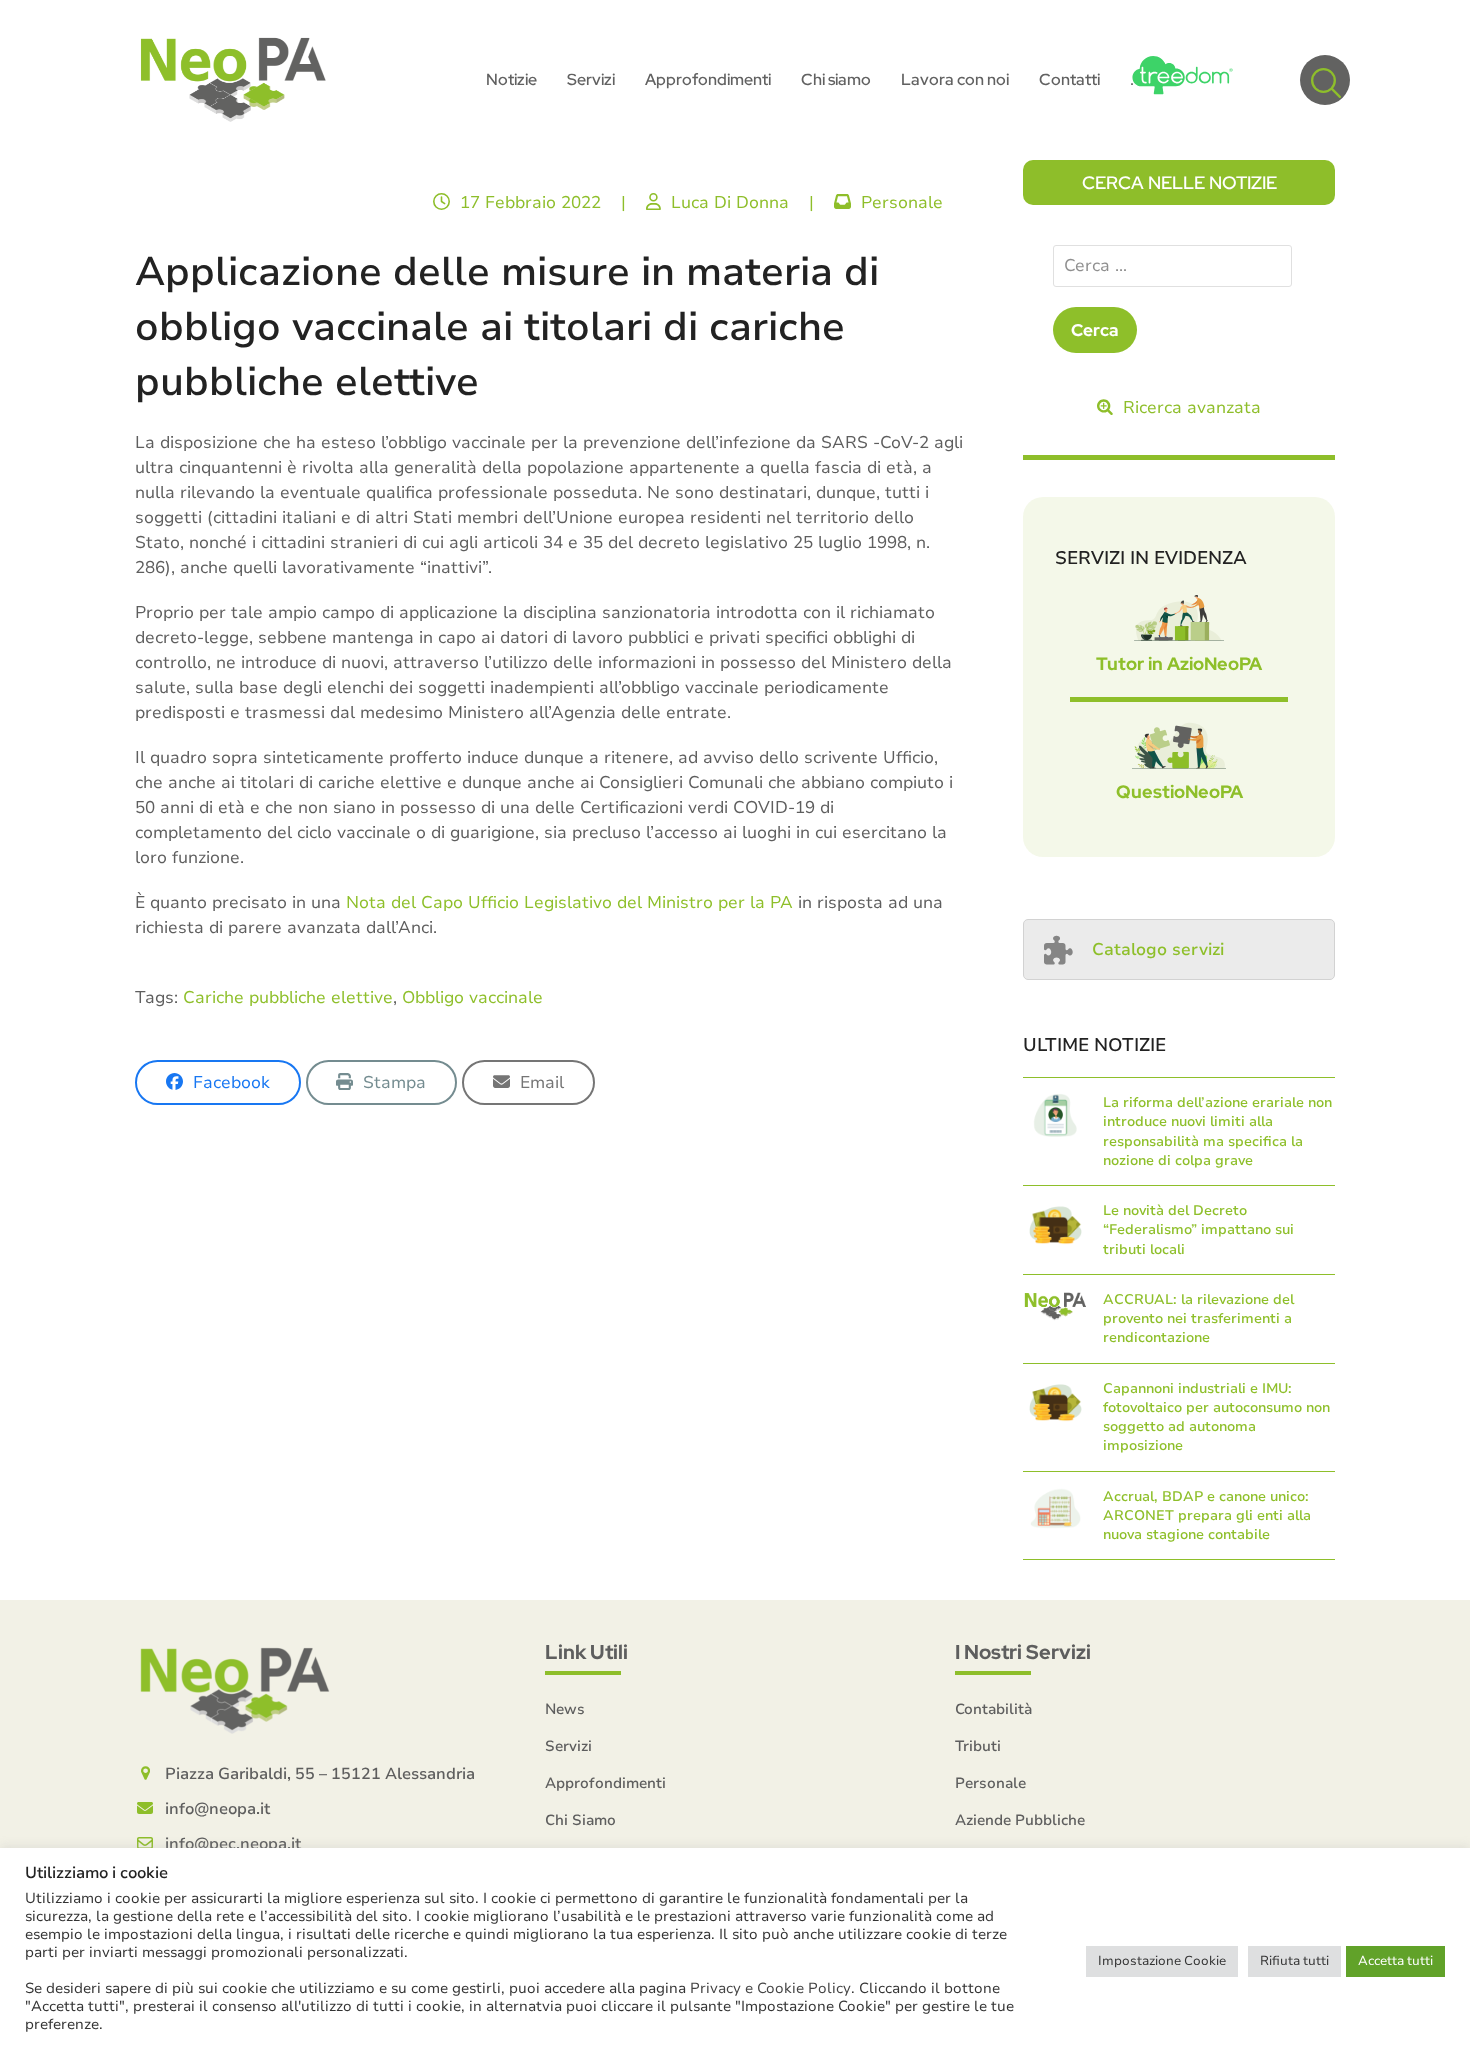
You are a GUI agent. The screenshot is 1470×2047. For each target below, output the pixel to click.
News (565, 1709)
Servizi (568, 1746)
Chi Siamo (580, 1820)
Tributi (978, 1746)
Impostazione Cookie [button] (1162, 1961)
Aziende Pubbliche (1020, 1820)
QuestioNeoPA (1179, 791)
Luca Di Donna (730, 202)
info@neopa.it (217, 1809)
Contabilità (993, 1709)
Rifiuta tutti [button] (1294, 1961)
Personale (902, 202)
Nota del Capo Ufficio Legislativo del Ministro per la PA (569, 902)
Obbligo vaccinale (472, 997)
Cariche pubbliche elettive (288, 997)
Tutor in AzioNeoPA (1179, 663)
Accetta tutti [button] (1395, 1961)
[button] (1325, 80)
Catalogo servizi (1158, 949)
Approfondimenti (605, 1783)
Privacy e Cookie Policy (770, 1988)
